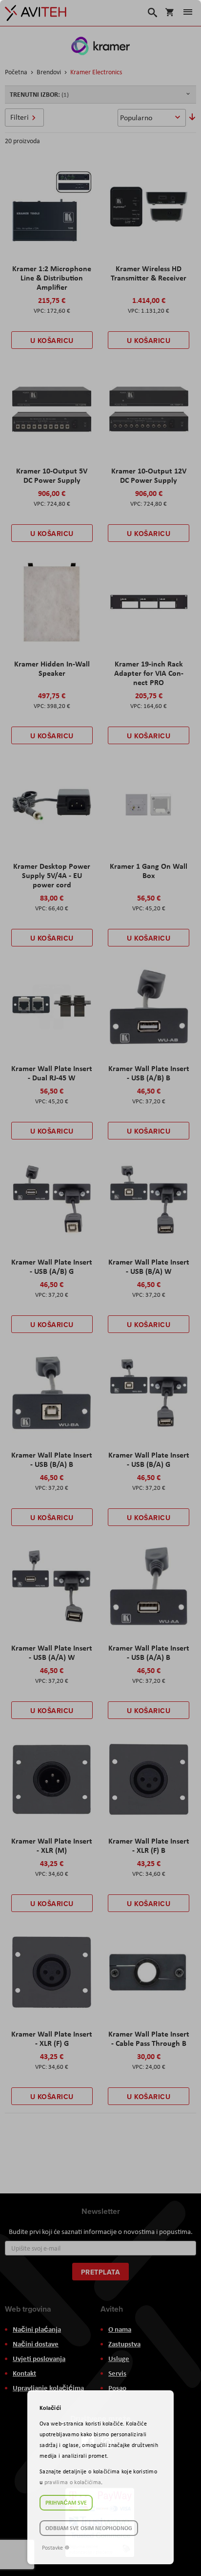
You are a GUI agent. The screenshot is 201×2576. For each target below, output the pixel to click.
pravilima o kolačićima (73, 2482)
